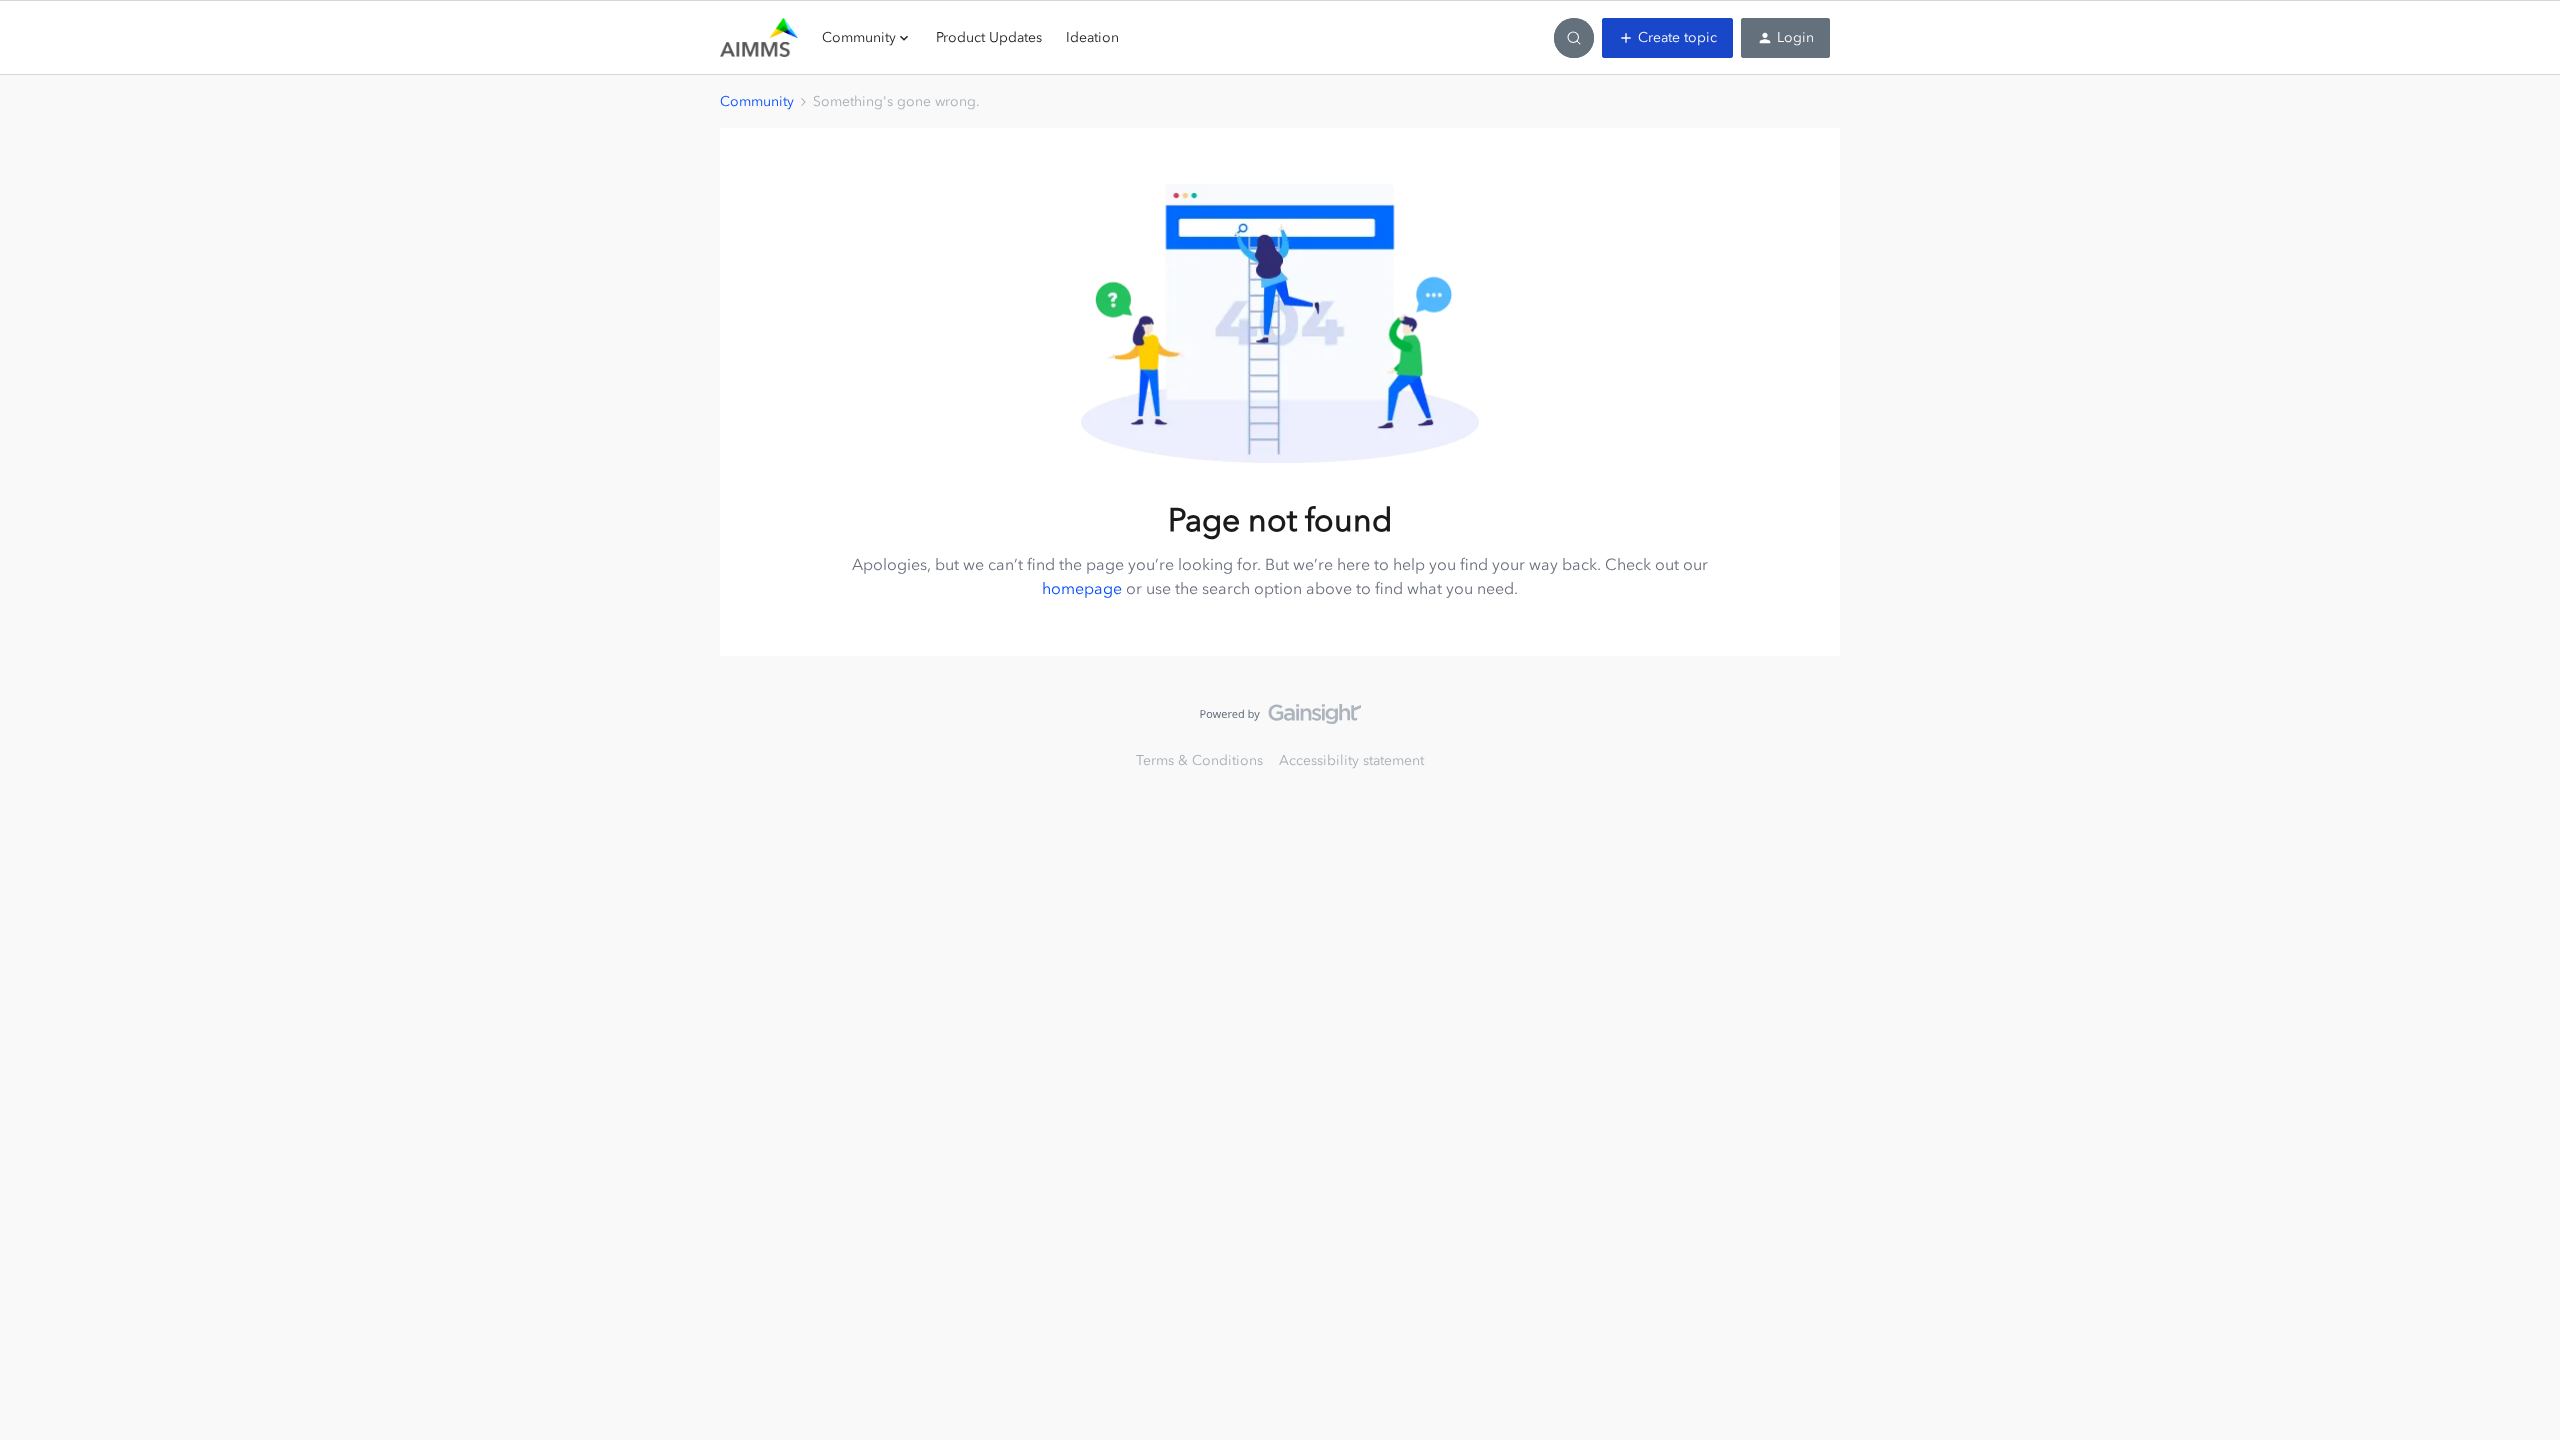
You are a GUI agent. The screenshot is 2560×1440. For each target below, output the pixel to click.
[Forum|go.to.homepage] (759, 38)
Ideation (1092, 37)
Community (757, 101)
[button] (1667, 38)
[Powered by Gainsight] (1280, 719)
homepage (1082, 588)
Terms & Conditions (1199, 760)
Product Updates (989, 37)
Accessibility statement (1351, 760)
